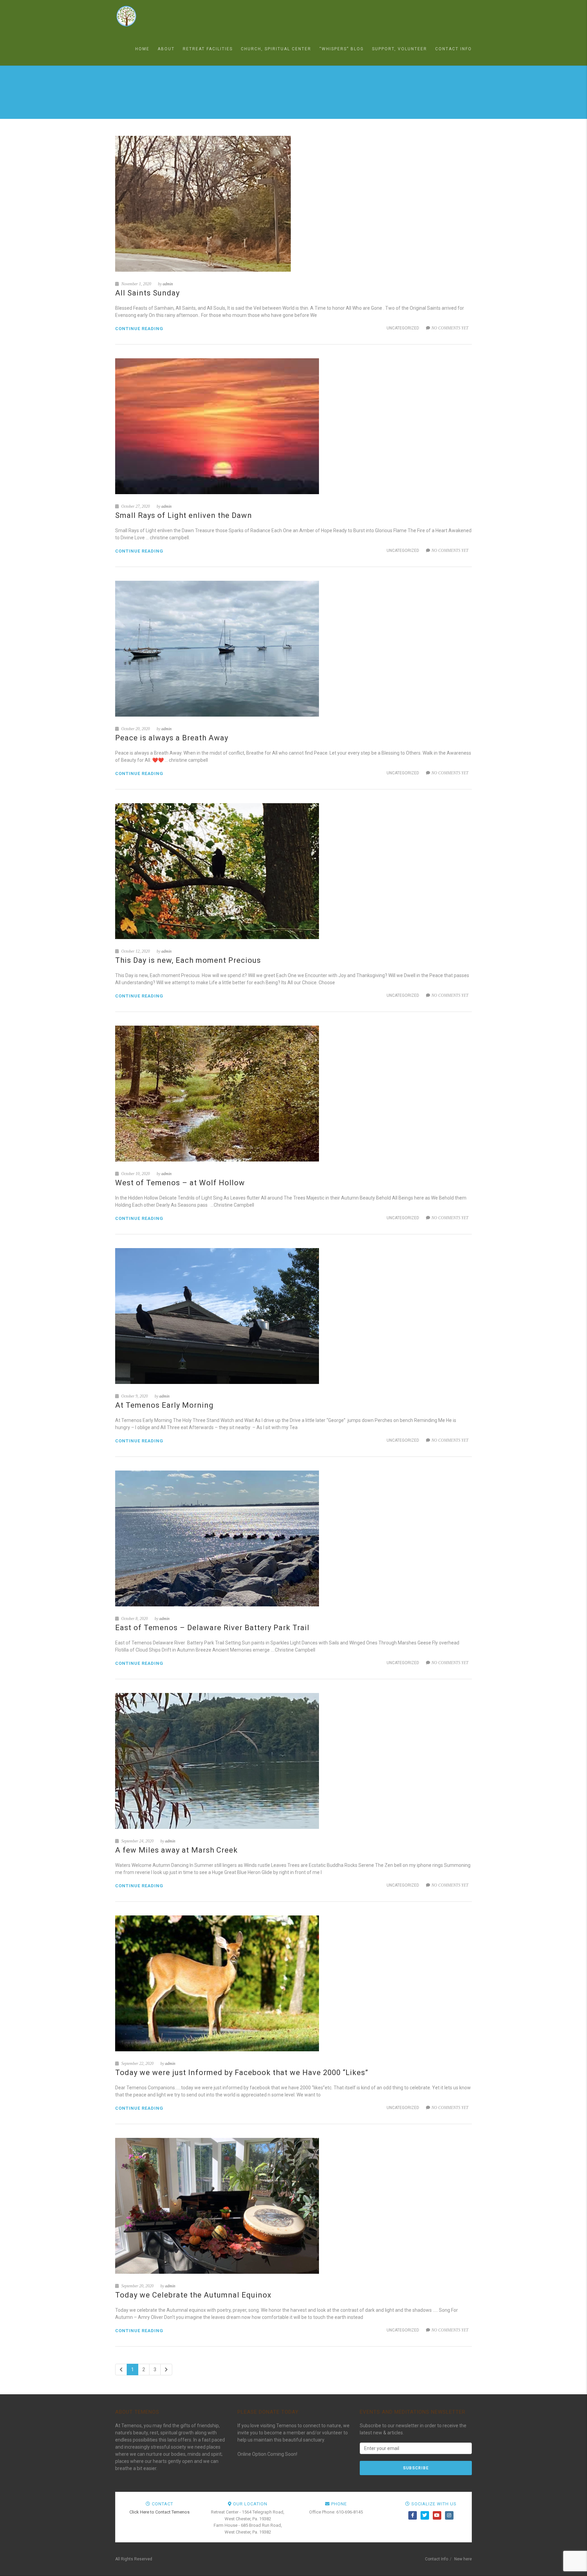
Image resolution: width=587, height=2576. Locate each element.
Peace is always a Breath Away (172, 738)
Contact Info (453, 49)
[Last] (166, 2370)
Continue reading (139, 329)
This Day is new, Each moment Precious (188, 960)
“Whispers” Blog (342, 49)
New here (463, 2559)
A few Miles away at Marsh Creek (176, 1850)
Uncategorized (403, 328)
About (166, 49)
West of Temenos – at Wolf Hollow (180, 1183)
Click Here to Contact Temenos (159, 2512)
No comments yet (450, 328)
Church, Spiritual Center (276, 49)
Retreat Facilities (208, 49)
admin (168, 284)
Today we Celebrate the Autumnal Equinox (193, 2295)
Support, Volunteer (399, 49)
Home (142, 49)
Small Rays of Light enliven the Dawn (184, 515)
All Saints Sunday (147, 293)
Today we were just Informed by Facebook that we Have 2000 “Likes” (242, 2073)
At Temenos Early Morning (164, 1405)
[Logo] (149, 16)
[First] (121, 2370)
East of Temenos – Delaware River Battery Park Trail (212, 1628)
